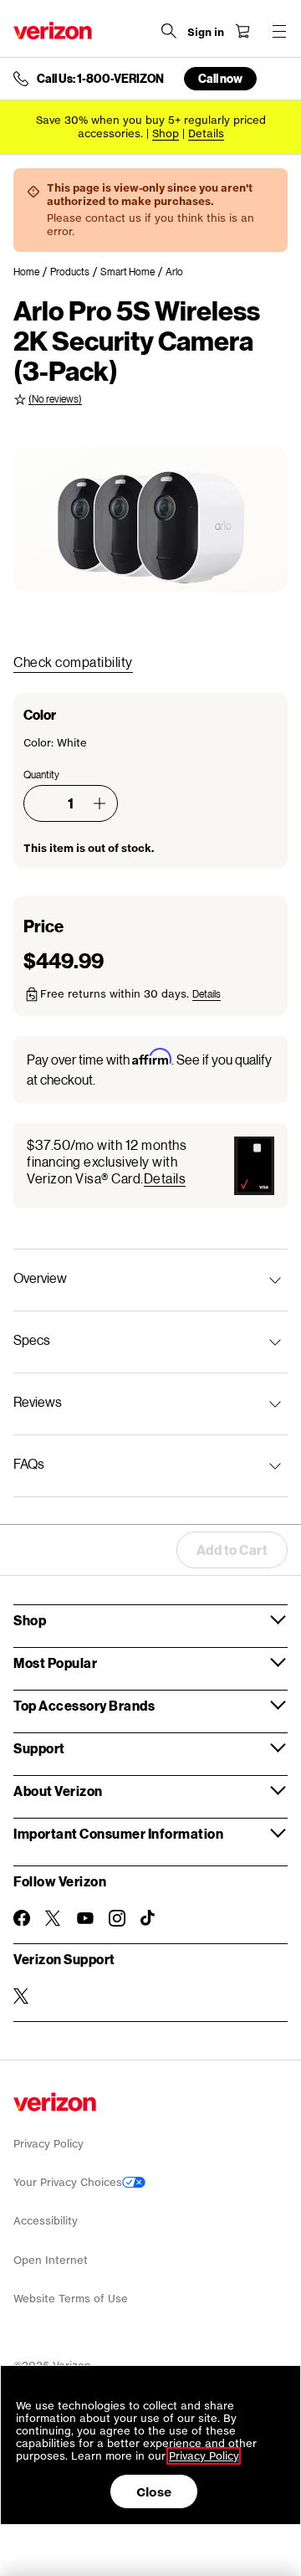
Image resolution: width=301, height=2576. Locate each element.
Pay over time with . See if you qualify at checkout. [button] (149, 1068)
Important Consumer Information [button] (118, 1833)
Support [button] (39, 1748)
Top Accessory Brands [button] (84, 1705)
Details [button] (206, 133)
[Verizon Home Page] (53, 31)
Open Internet (51, 2260)
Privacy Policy (48, 2144)
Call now (220, 78)
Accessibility (46, 2221)
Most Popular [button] (55, 1663)
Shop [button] (30, 1620)
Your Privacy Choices (68, 2182)
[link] (32, 272)
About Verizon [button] (58, 1791)
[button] (99, 803)
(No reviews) (55, 399)
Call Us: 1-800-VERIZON (100, 79)
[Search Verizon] (169, 31)
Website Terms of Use (71, 2299)
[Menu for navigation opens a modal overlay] (279, 31)
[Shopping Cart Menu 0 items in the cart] (242, 31)
